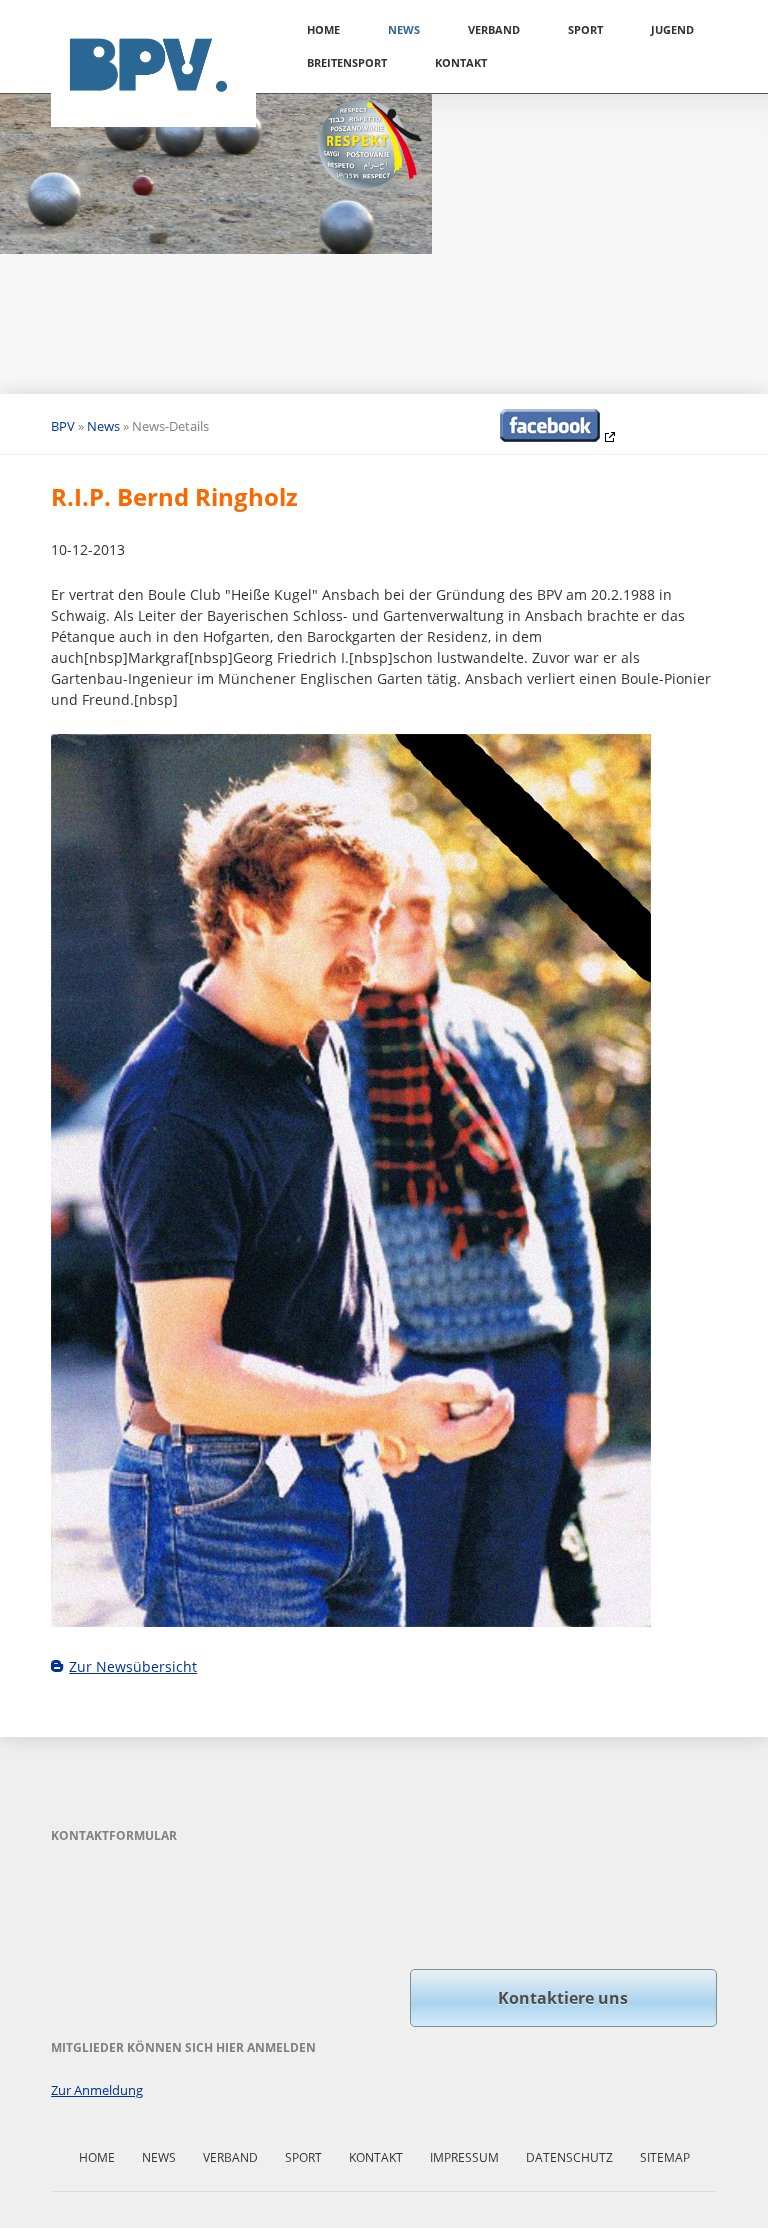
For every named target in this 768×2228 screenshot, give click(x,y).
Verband (494, 29)
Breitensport (347, 62)
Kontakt (461, 62)
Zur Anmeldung (97, 2090)
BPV (63, 426)
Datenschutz (569, 2157)
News (404, 29)
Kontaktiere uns (563, 1998)
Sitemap (665, 2157)
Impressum (464, 2157)
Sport (585, 29)
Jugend (672, 29)
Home (323, 29)
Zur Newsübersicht (133, 1666)
